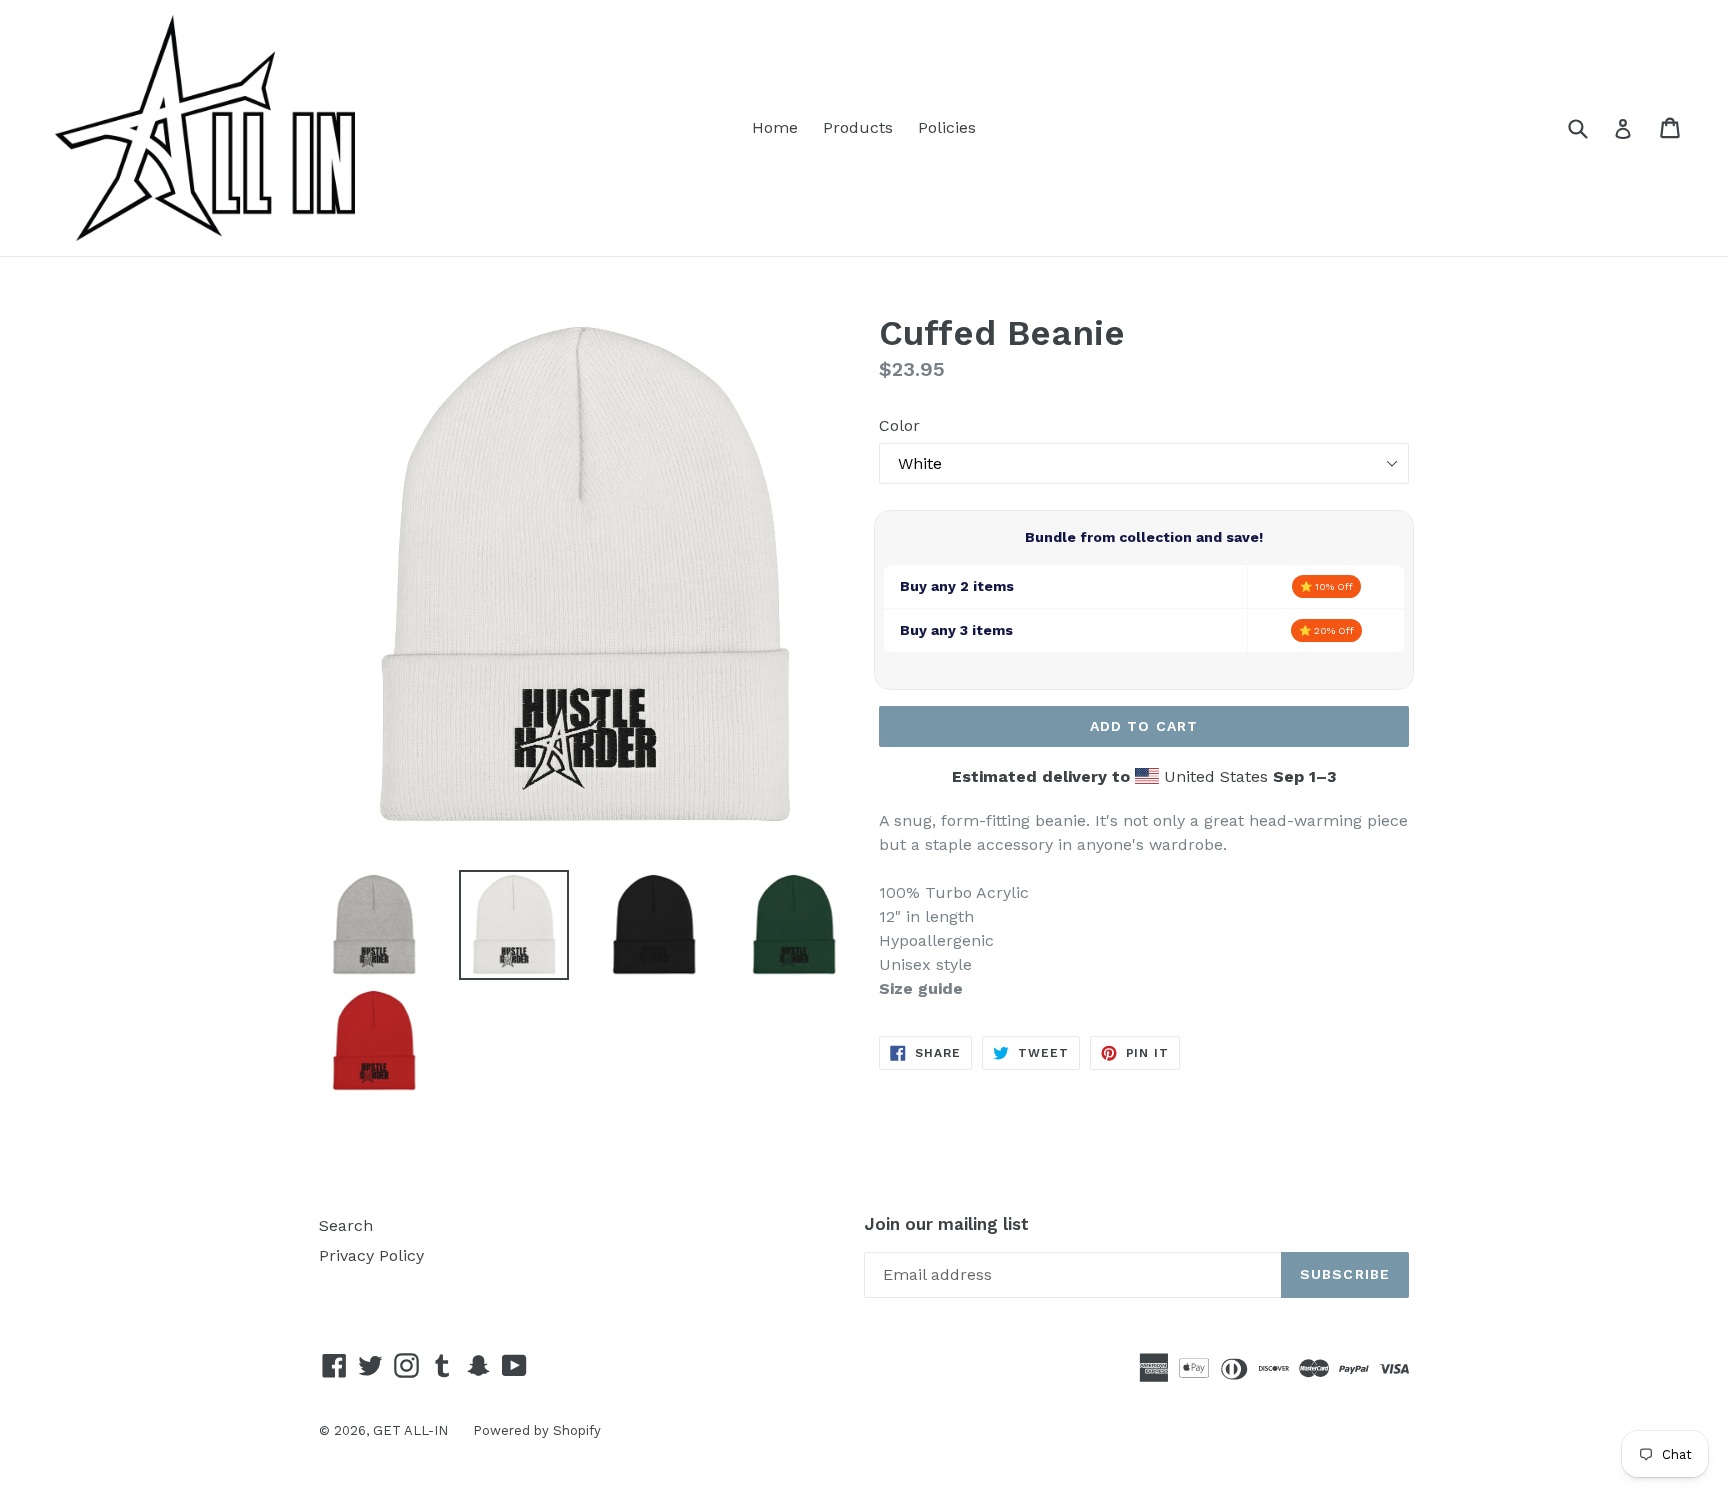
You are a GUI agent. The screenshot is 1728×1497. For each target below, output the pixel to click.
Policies (947, 127)
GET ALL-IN (410, 1430)
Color (899, 425)
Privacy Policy (371, 1255)
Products (858, 127)
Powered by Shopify (537, 1430)
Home (775, 127)
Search (346, 1225)
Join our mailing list (946, 1224)
